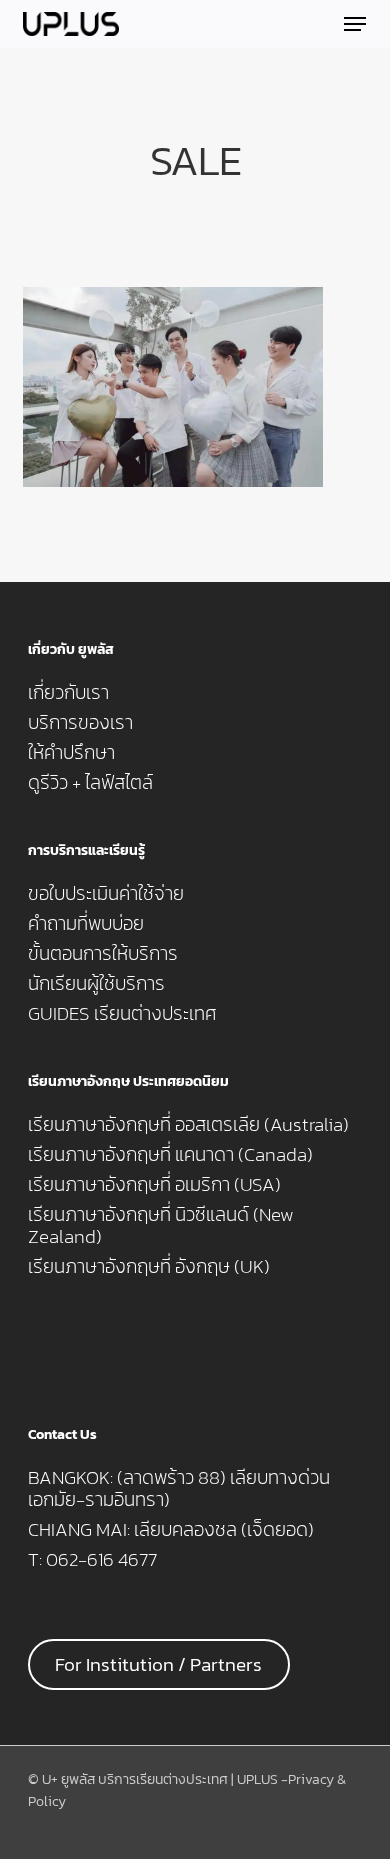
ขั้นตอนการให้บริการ (103, 954)
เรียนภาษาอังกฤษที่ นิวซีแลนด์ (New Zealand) (161, 1226)
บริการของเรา (80, 723)
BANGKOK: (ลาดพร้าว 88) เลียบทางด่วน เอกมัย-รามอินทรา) (179, 1489)
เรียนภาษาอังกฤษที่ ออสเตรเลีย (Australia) (188, 1125)
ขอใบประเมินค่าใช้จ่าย (106, 894)
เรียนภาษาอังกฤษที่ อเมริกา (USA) (154, 1185)
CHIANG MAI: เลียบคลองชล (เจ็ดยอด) (171, 1530)
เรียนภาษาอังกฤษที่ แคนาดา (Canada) (170, 1155)
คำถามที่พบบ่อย (86, 924)
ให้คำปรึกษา (71, 753)
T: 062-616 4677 (92, 1560)
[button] (355, 24)
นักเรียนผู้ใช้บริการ (96, 984)
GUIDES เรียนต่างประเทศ (122, 1014)
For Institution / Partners (158, 1664)
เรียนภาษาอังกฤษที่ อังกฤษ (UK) (149, 1267)
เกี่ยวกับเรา (68, 693)
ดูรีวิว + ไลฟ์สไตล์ (90, 783)
